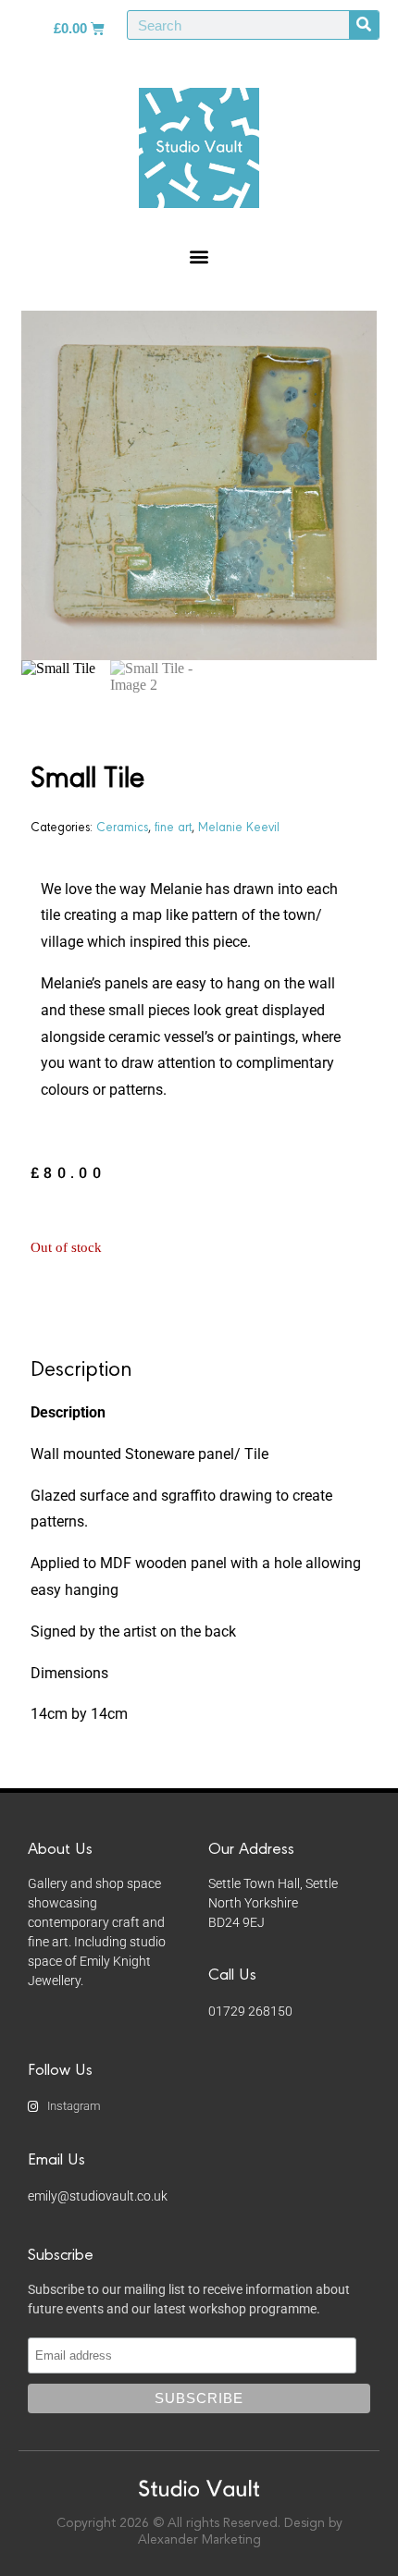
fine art (173, 826)
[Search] (364, 25)
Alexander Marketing (199, 2540)
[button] (199, 256)
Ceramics (122, 826)
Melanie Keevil (239, 826)
